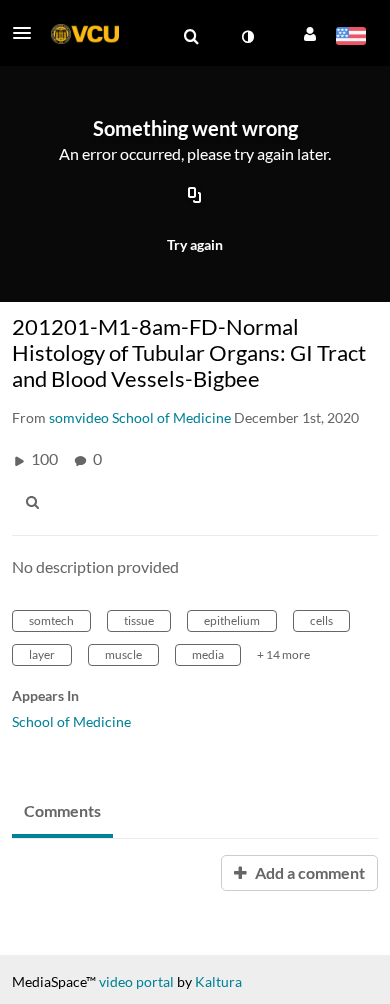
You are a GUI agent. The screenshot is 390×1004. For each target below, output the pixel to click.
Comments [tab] (62, 810)
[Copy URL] (195, 197)
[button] (28, 33)
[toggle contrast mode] (247, 37)
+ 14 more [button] (283, 654)
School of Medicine (71, 721)
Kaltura (218, 981)
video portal (136, 981)
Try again (195, 244)
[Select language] (350, 38)
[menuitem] (191, 37)
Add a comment (308, 872)
